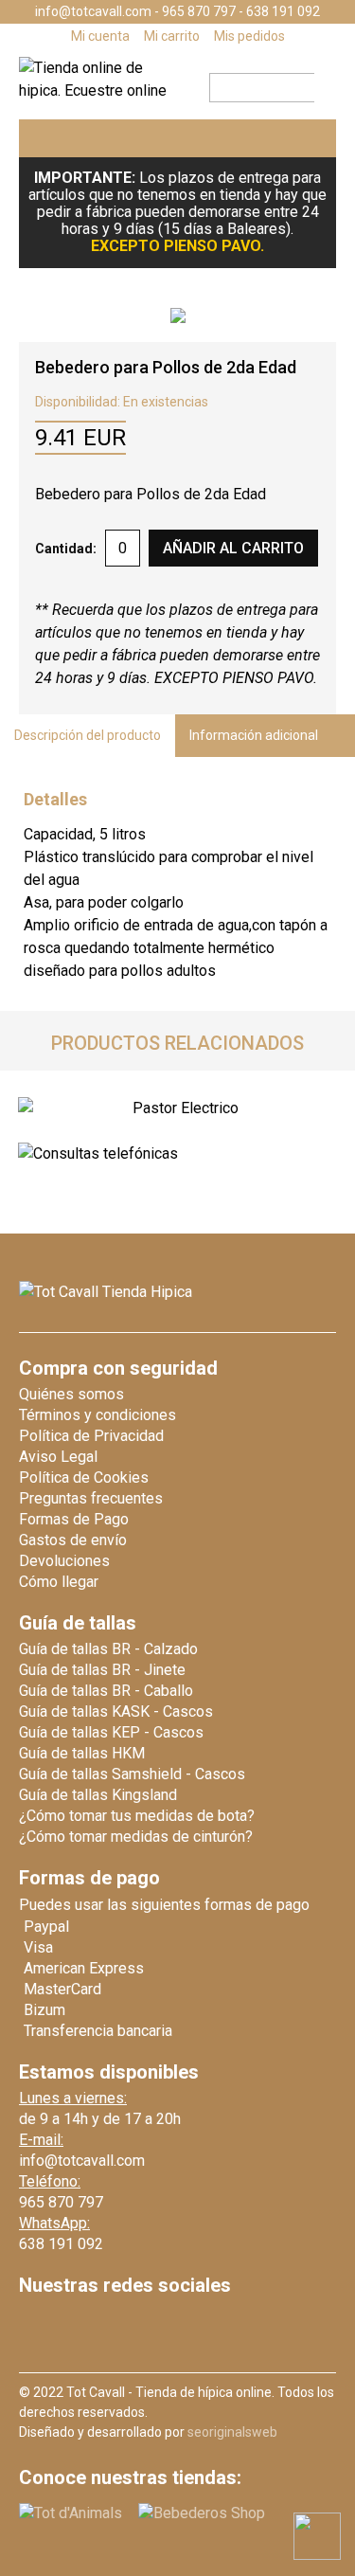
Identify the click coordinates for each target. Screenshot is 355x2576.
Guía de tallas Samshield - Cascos (132, 1774)
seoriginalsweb (232, 2432)
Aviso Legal (58, 1457)
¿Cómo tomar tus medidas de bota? (137, 1816)
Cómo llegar (59, 1582)
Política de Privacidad (91, 1436)
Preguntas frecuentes (91, 1498)
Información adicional (254, 735)
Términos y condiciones (98, 1415)
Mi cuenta (100, 36)
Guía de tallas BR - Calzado (108, 1649)
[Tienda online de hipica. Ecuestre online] (102, 90)
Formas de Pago (74, 1519)
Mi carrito (172, 36)
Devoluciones (64, 1561)
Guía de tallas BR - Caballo (106, 1691)
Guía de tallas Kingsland (98, 1795)
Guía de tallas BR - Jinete (102, 1670)
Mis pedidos (249, 36)
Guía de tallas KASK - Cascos (116, 1711)
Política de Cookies (84, 1477)
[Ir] (319, 88)
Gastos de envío (73, 1540)
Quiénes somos (71, 1394)
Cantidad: (66, 549)
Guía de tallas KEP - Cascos (111, 1732)
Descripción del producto (88, 735)
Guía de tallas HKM (82, 1753)
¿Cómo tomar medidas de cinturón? (136, 1837)
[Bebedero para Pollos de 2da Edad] (178, 315)
